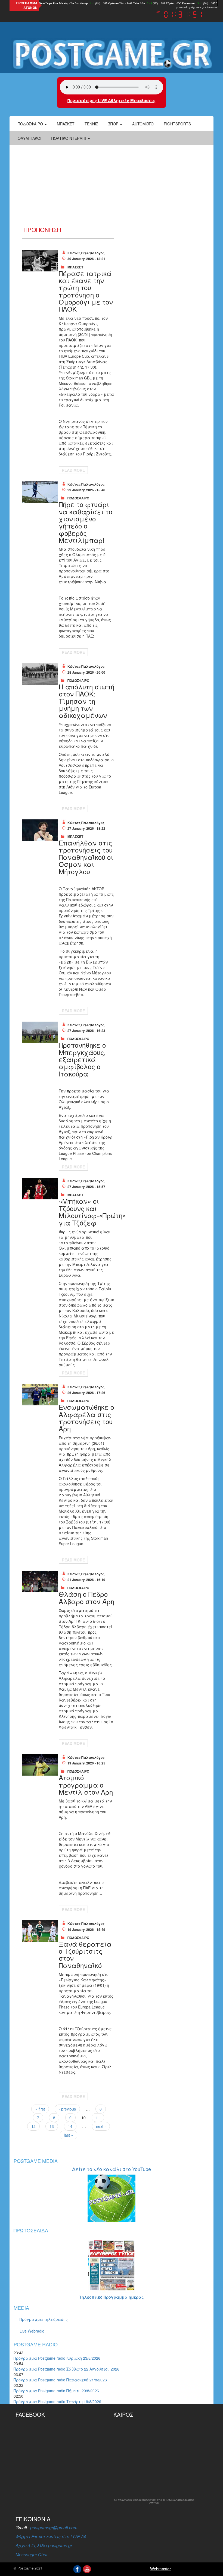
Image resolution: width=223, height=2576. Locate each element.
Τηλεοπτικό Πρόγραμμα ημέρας (112, 2297)
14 (70, 2126)
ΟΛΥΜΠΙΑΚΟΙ (30, 138)
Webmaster (160, 2569)
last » (69, 2135)
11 (98, 2118)
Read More (73, 470)
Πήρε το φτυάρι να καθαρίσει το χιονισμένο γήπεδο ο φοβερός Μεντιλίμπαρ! (86, 522)
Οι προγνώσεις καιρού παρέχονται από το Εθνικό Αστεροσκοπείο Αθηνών (154, 2501)
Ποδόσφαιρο (31, 124)
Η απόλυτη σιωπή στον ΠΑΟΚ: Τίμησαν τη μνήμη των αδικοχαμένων (86, 701)
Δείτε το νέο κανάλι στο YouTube (112, 2169)
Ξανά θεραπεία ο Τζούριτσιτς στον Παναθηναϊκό (85, 1954)
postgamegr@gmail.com (54, 2528)
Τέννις (91, 124)
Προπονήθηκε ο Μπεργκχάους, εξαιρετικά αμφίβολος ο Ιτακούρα (82, 1059)
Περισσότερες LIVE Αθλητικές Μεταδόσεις (112, 100)
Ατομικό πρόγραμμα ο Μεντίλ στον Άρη (86, 1785)
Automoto (143, 124)
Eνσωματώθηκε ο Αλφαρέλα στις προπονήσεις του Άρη (86, 1418)
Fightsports (177, 124)
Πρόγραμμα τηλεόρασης (44, 2319)
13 (52, 2126)
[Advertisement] (112, 186)
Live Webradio (32, 2331)
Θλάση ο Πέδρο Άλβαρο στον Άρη (86, 1597)
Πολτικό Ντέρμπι (69, 138)
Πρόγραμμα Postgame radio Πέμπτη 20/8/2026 (56, 2391)
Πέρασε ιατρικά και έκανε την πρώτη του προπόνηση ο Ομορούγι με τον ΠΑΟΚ (86, 291)
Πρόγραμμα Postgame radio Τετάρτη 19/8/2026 (57, 2401)
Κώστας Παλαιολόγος (86, 253)
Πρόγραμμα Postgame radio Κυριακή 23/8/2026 (57, 2358)
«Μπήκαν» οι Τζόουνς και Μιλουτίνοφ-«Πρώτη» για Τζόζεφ (92, 1212)
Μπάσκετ (66, 124)
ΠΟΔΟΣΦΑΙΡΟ (78, 498)
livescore (212, 7)
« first (40, 2109)
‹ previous (67, 2109)
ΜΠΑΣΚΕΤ (75, 267)
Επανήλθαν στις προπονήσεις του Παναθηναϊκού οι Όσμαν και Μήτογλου (86, 857)
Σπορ (114, 124)
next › (101, 2126)
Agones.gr (198, 7)
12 (33, 2126)
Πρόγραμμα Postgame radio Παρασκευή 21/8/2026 (60, 2380)
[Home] (112, 54)
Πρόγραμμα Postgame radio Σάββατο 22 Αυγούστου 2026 (66, 2369)
